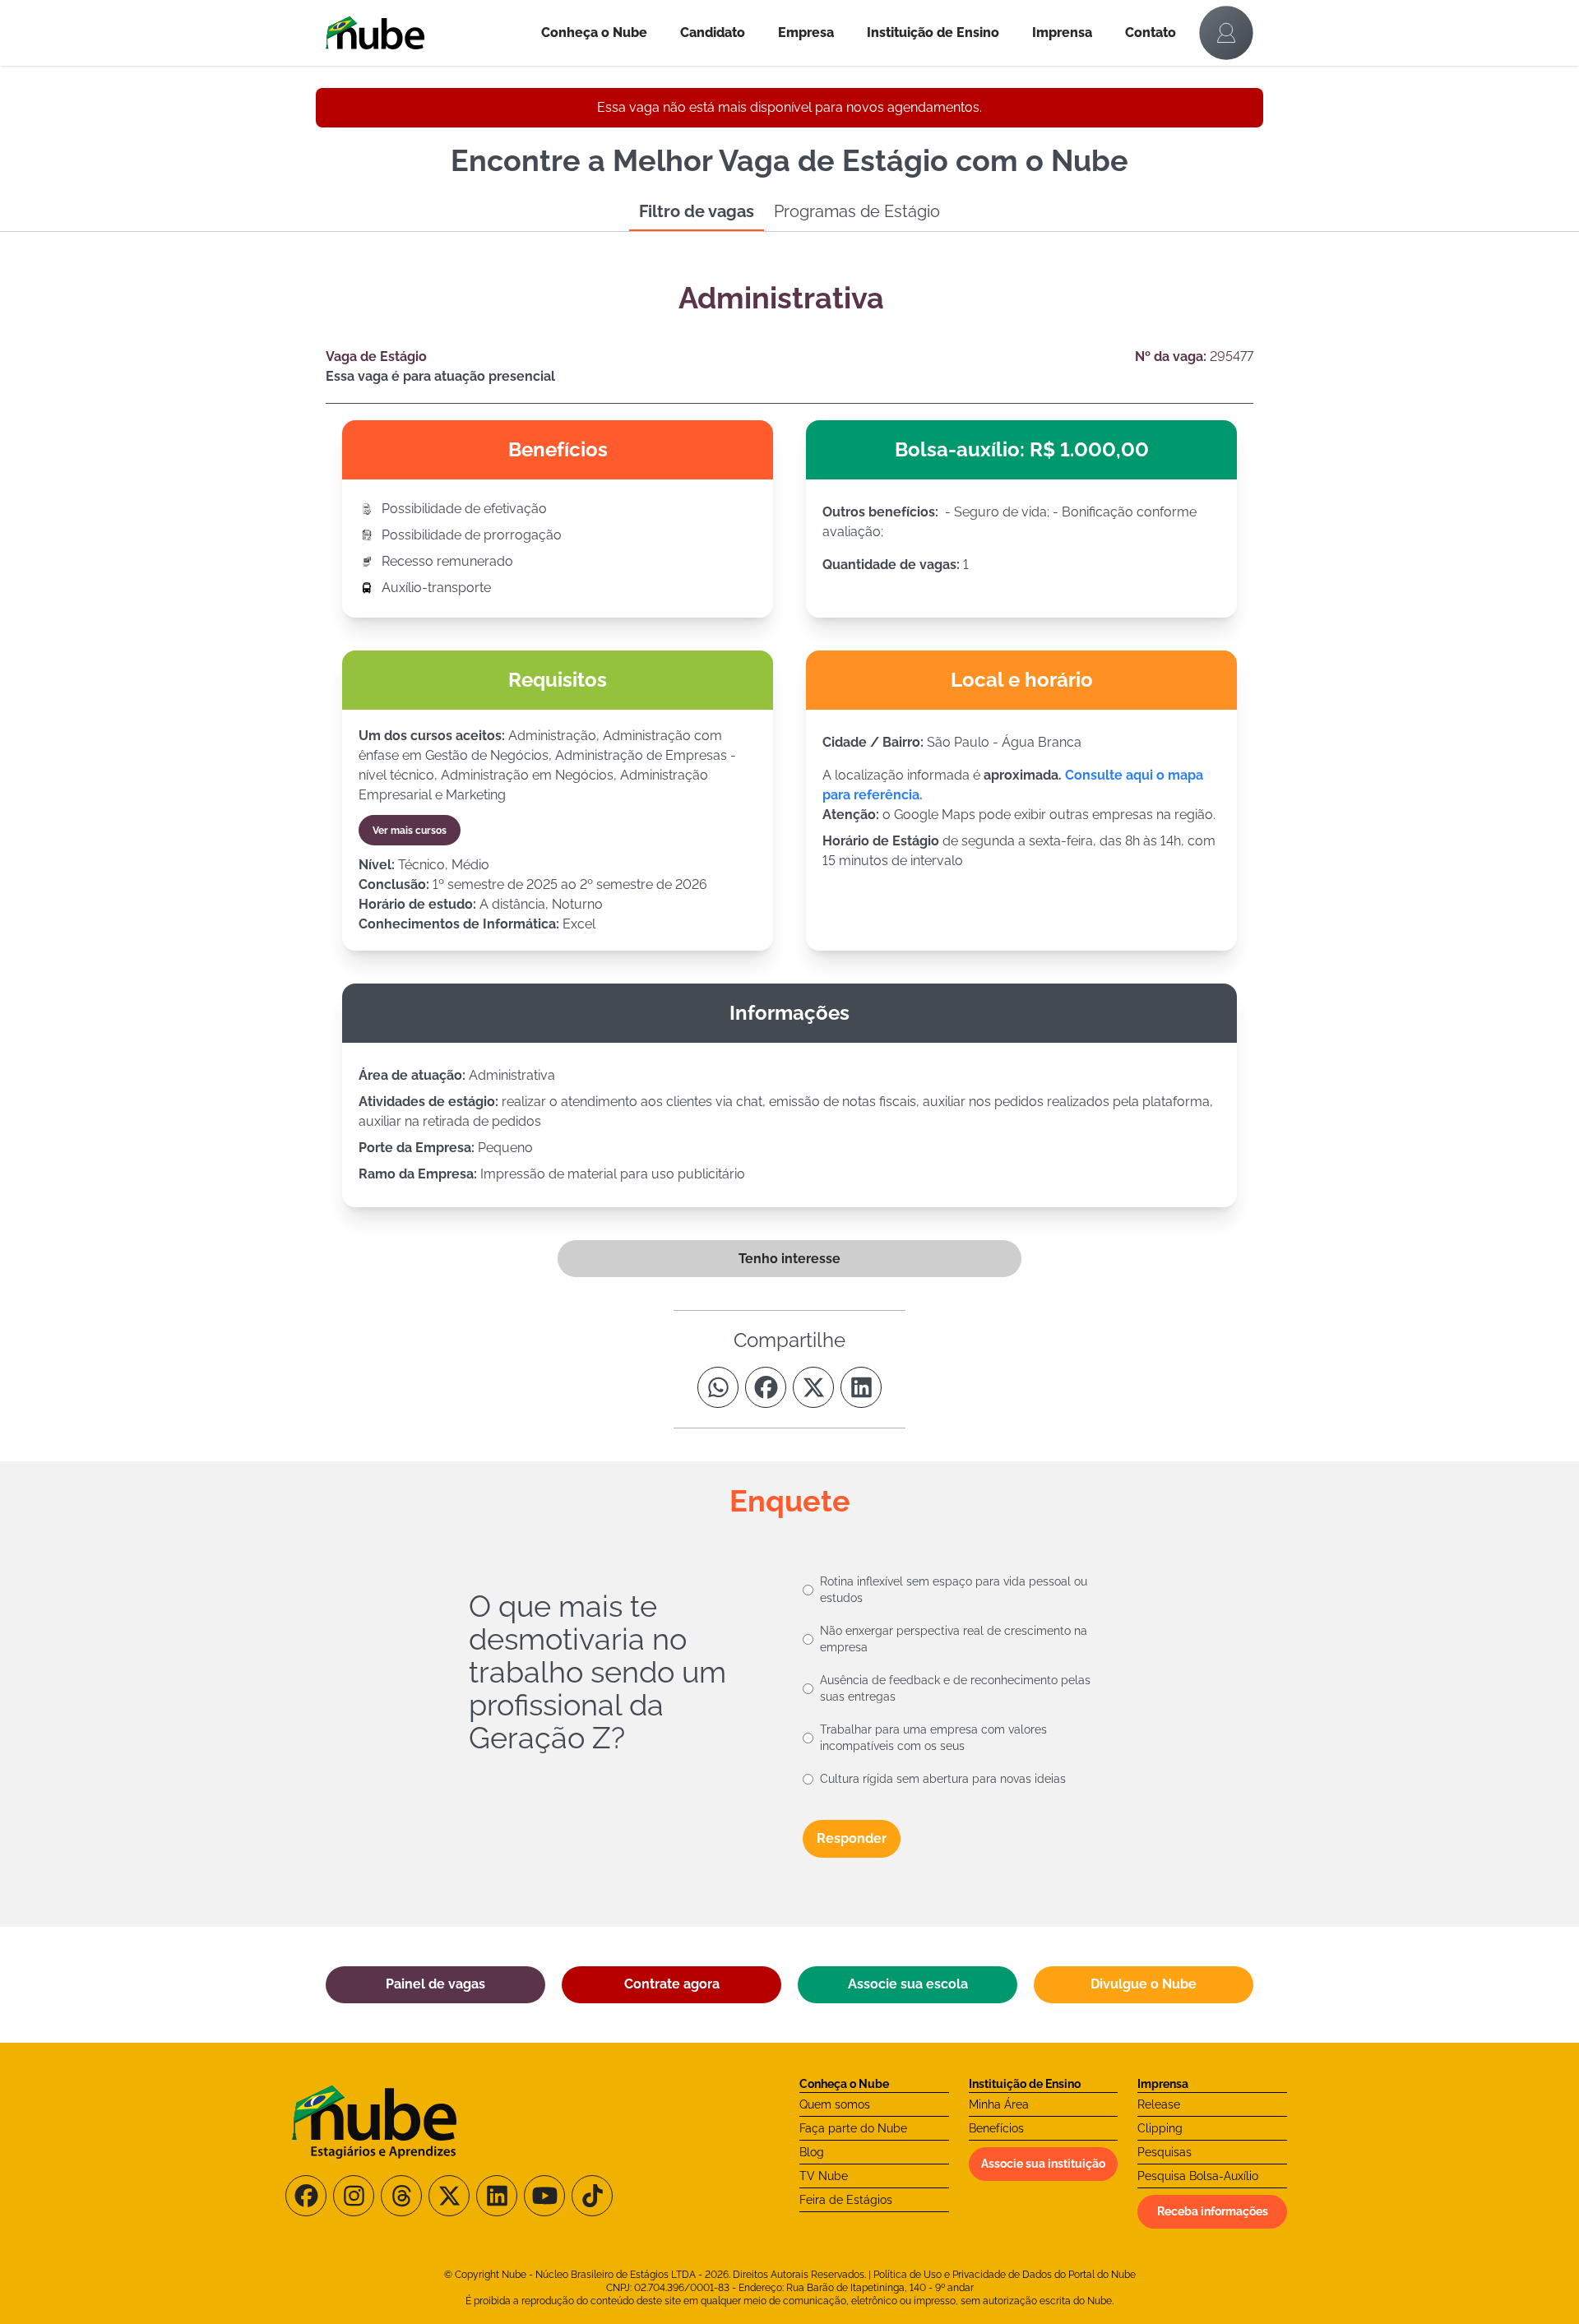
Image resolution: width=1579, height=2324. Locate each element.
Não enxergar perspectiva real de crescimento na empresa (954, 1639)
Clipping (1160, 2128)
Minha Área (999, 2104)
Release (1159, 2104)
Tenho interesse (789, 1259)
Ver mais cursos (410, 831)
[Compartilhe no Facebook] (766, 1387)
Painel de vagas (435, 1984)
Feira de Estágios (846, 2200)
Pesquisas (1165, 2152)
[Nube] (425, 33)
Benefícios (996, 2128)
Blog (812, 2152)
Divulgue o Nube (1144, 1984)
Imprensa (1062, 32)
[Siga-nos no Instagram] (354, 2196)
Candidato (713, 32)
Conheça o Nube (594, 32)
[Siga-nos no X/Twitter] (449, 2196)
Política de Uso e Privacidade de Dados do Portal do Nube (1005, 2275)
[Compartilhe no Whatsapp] (718, 1387)
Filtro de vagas (697, 211)
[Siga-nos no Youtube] (544, 2196)
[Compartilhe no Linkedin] (861, 1387)
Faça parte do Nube (853, 2128)
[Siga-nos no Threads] (401, 2196)
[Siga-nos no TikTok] (592, 2196)
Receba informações (1213, 2211)
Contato (1151, 32)
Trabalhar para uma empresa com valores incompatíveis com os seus (933, 1738)
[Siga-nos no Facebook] (306, 2196)
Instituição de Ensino (933, 32)
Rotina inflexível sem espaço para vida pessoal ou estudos (954, 1590)
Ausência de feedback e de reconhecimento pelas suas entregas (955, 1688)
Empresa (806, 32)
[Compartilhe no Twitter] (813, 1387)
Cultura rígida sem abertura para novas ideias (943, 1779)
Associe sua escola (908, 1984)
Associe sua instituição (1043, 2164)
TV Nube (824, 2176)
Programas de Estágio (857, 211)
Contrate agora (672, 1984)
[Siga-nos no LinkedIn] (497, 2196)
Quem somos (835, 2104)
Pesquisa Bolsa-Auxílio (1198, 2176)
